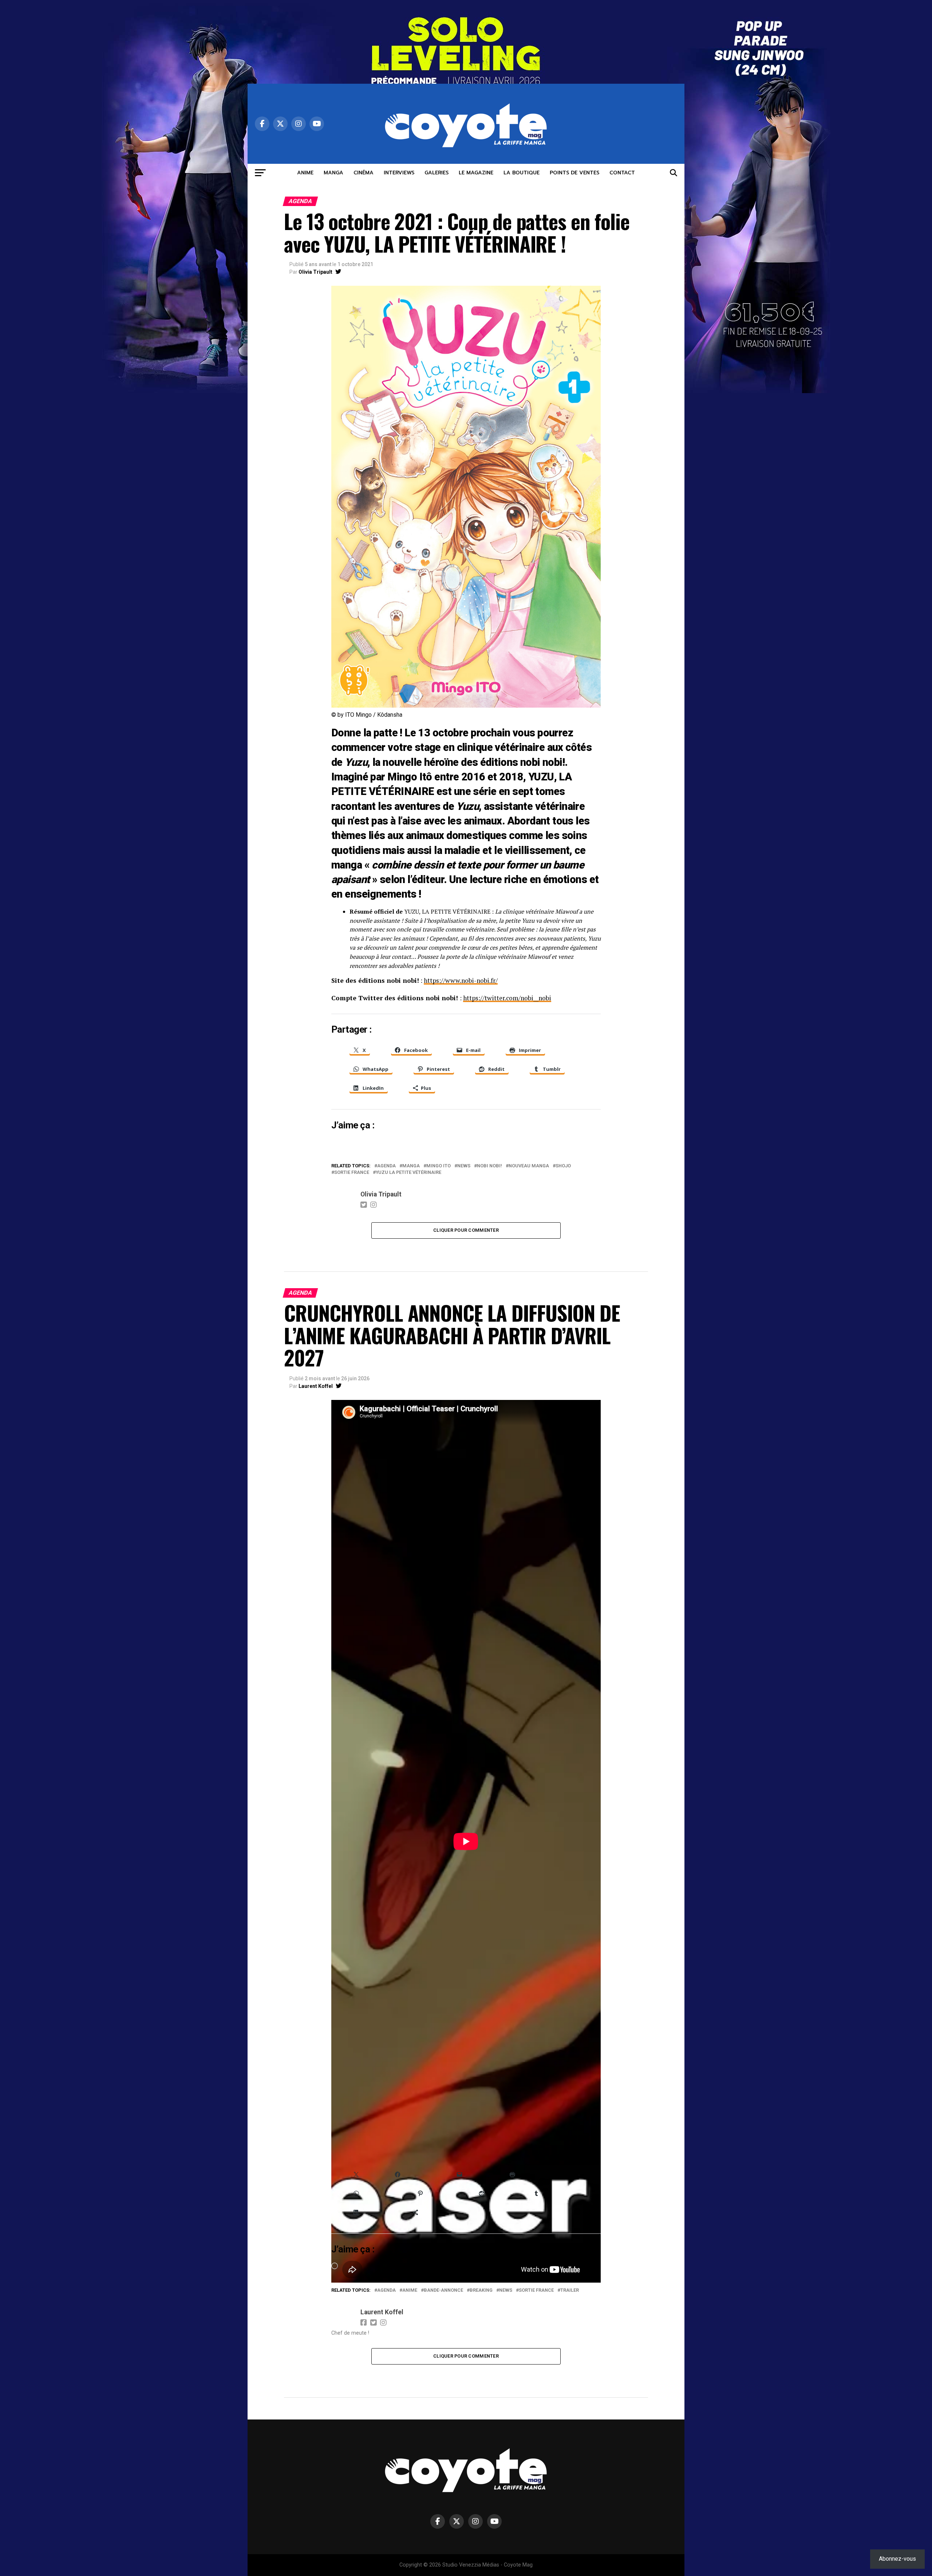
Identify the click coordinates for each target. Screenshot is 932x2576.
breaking (481, 2290)
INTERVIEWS (399, 173)
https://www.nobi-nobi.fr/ (461, 980)
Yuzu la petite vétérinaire (408, 1173)
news (464, 1166)
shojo (563, 1166)
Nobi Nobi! (489, 1166)
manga (411, 1166)
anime (410, 2290)
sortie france (352, 1173)
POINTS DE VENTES (574, 173)
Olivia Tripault (315, 272)
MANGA (333, 173)
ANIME (305, 173)
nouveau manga (529, 1166)
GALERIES (437, 173)
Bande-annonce (443, 2290)
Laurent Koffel (316, 1386)
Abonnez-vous (897, 2559)
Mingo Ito (439, 1166)
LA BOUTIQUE (522, 173)
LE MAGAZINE (476, 173)
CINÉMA (364, 173)
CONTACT (622, 173)
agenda (386, 1166)
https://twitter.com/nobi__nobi (507, 998)
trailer (570, 2290)
